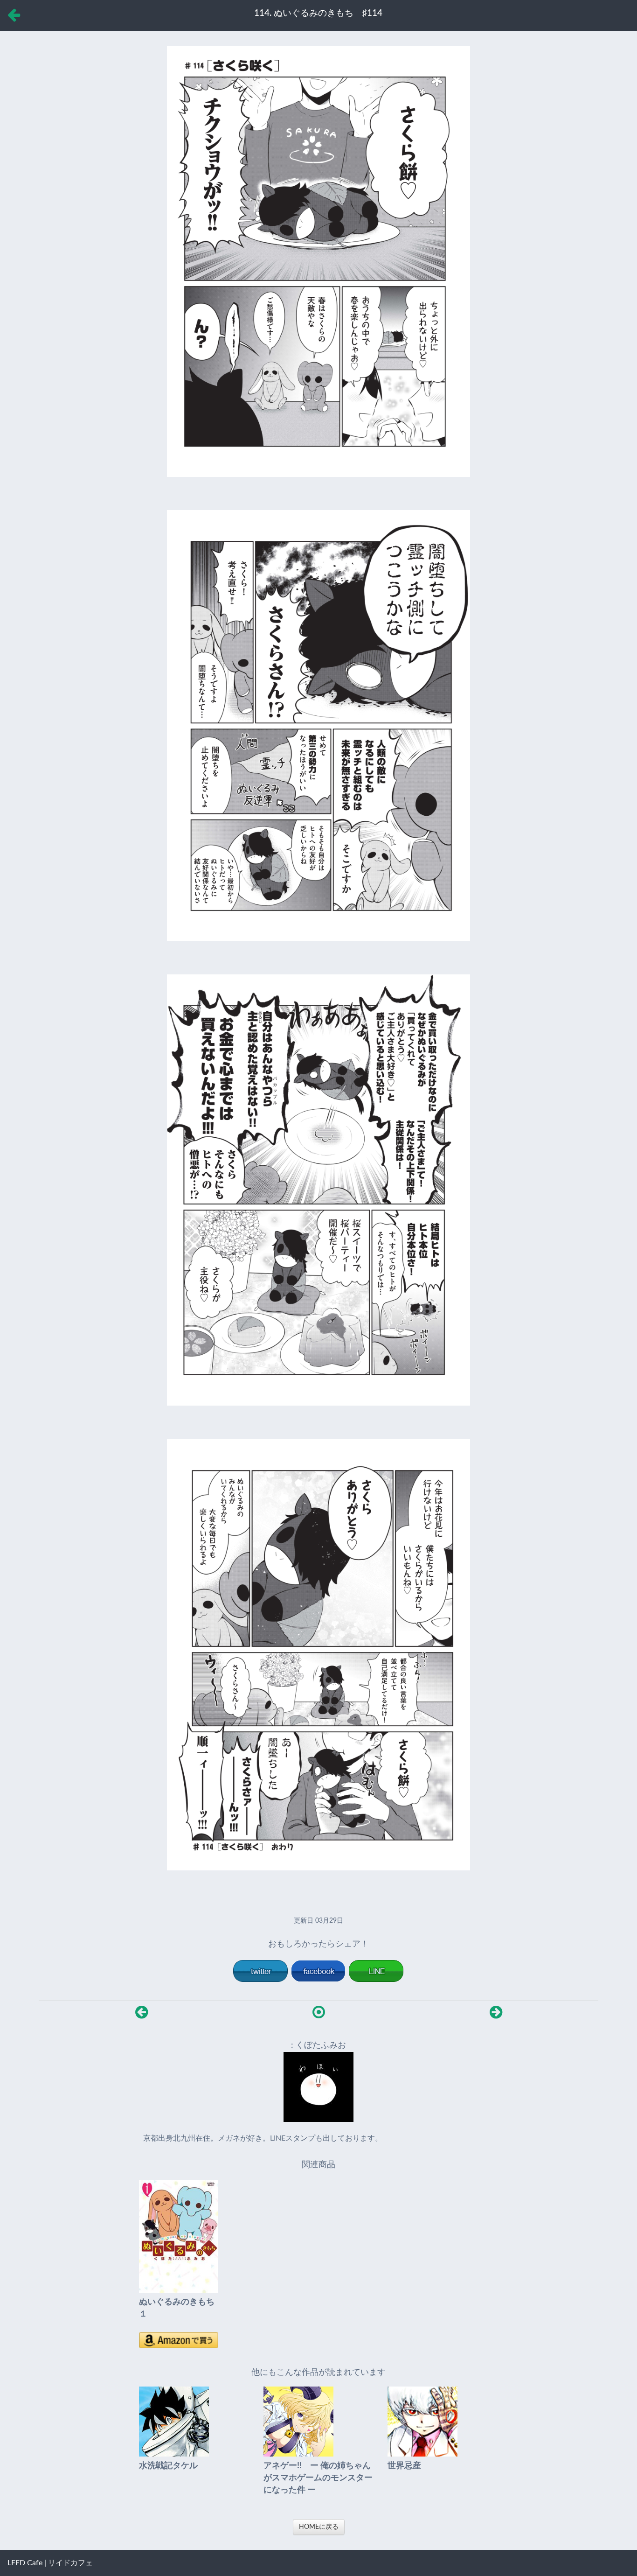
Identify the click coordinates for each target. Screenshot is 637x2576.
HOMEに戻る (319, 2527)
